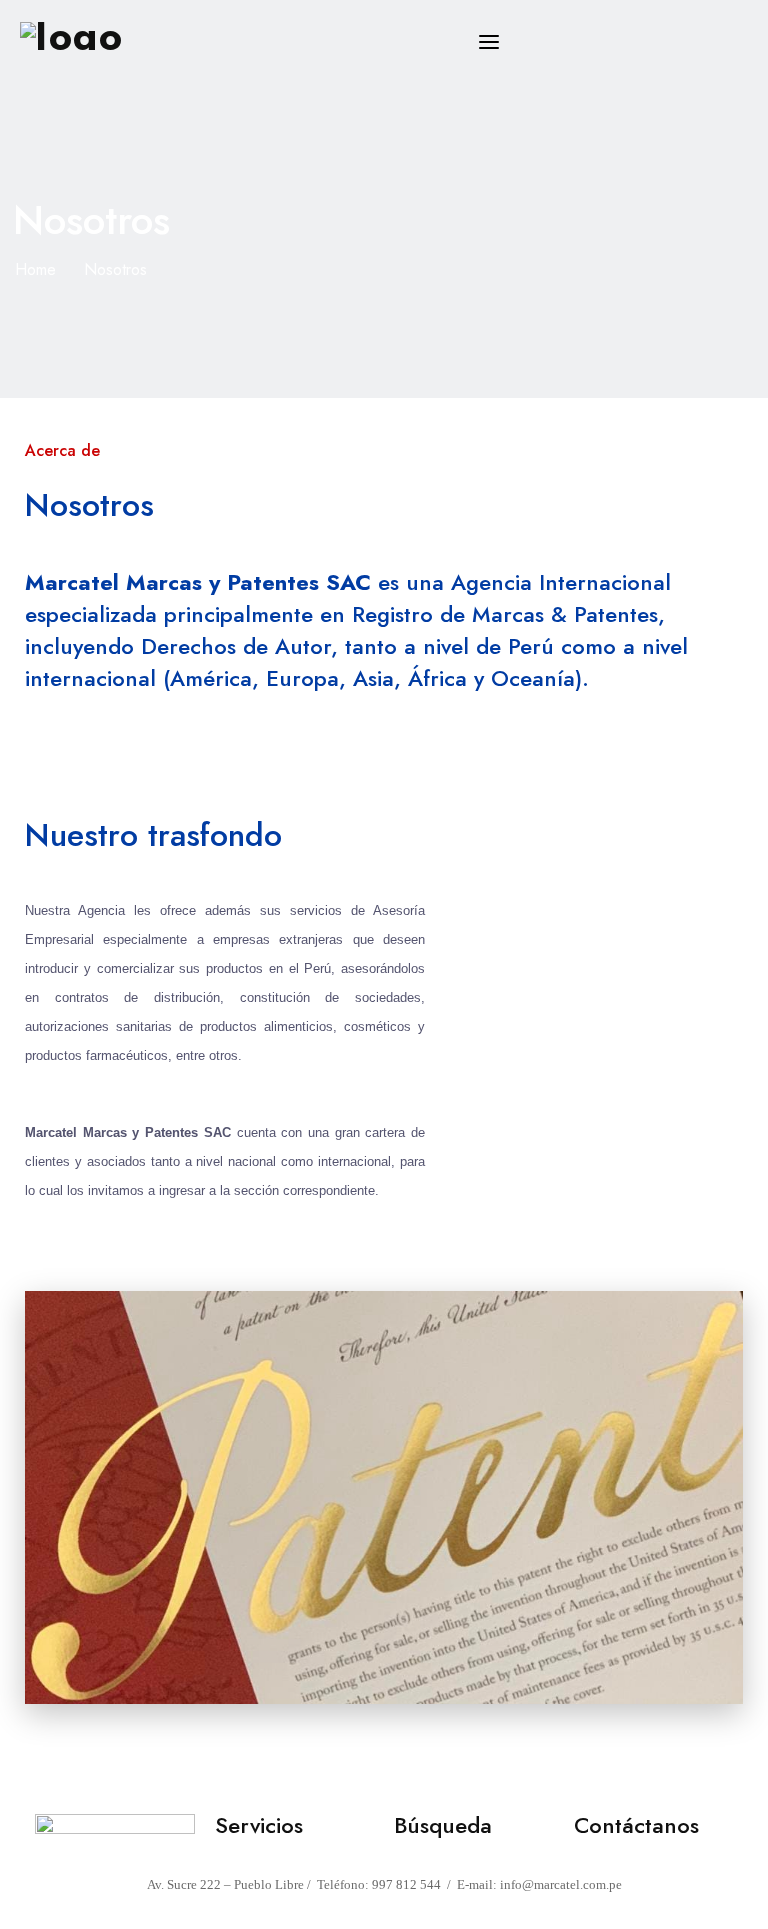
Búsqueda (443, 1825)
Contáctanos (636, 1825)
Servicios (259, 1825)
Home (35, 269)
